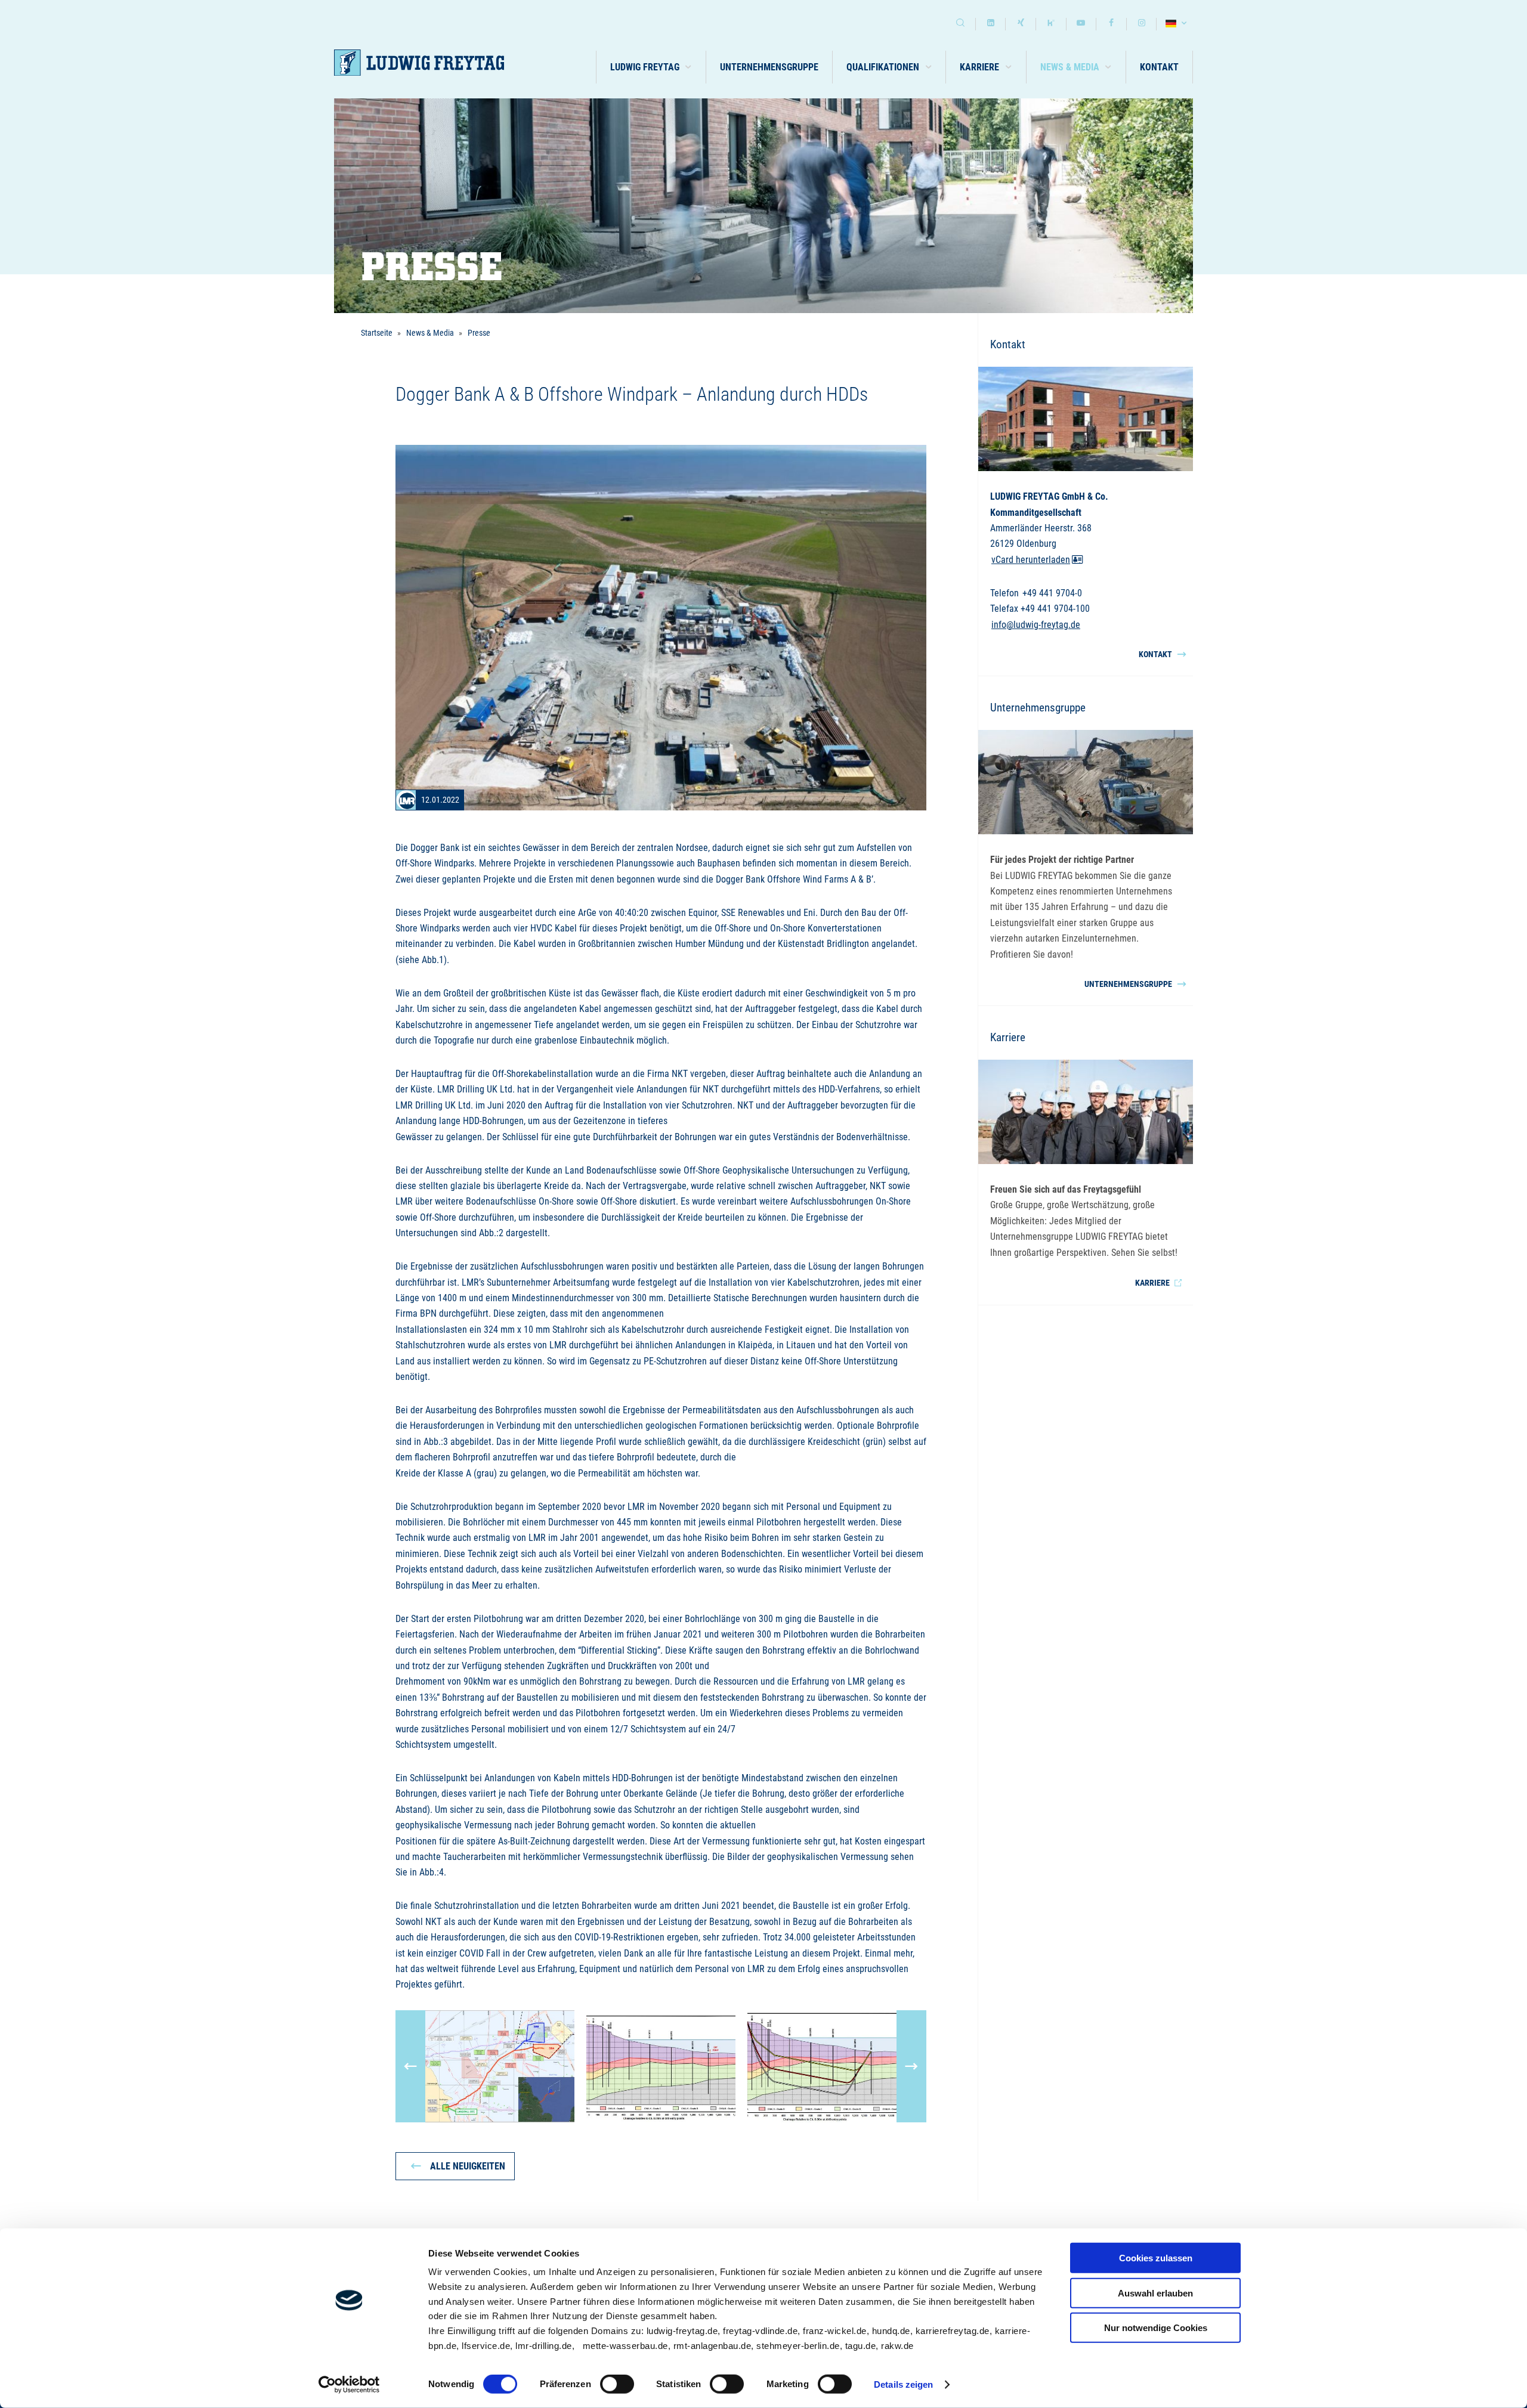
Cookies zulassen (1156, 2258)
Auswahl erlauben (1155, 2293)
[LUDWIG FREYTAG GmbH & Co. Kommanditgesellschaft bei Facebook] (1111, 24)
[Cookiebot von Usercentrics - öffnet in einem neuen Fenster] (349, 2385)
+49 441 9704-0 (1052, 593)
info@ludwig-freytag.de (1036, 625)
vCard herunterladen (1031, 560)
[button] (651, 67)
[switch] (617, 2384)
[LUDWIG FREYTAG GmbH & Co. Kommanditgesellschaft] (419, 63)
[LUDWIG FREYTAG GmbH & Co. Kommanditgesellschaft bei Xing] (1021, 24)
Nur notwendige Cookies (1156, 2328)
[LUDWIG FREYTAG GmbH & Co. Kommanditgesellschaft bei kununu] (1051, 24)
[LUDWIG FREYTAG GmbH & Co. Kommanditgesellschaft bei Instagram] (1142, 24)
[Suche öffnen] (960, 24)
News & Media (430, 333)
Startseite (377, 333)
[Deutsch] (1178, 24)
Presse (479, 333)
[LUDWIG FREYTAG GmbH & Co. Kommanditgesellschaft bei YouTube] (1081, 24)
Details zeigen (903, 2384)
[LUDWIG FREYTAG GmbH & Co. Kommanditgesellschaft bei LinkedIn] (991, 24)
